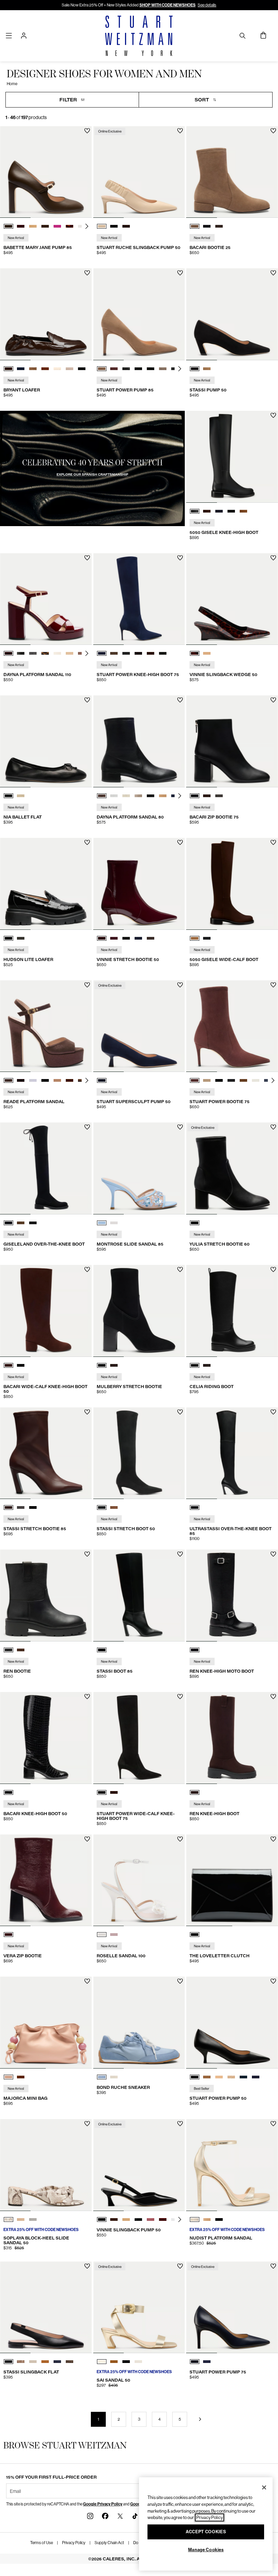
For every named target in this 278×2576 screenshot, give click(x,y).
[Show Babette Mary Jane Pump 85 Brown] (8, 226)
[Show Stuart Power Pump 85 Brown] (102, 369)
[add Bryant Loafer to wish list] (87, 273)
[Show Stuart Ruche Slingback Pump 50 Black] (114, 226)
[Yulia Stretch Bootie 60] (232, 1168)
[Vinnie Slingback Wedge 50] (232, 599)
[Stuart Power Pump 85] (139, 314)
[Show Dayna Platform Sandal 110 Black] (21, 653)
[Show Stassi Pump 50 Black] (195, 369)
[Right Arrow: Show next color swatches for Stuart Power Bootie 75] (273, 1080)
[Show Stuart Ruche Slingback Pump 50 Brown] (126, 226)
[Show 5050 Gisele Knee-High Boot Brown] (207, 511)
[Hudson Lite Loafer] (46, 884)
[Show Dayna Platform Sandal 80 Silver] (114, 796)
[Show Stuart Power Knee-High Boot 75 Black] (126, 653)
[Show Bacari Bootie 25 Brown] (195, 226)
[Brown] (195, 1792)
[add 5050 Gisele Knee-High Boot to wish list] (273, 415)
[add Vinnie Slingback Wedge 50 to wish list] (273, 558)
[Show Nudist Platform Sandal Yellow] (195, 2219)
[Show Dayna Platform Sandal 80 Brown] (102, 796)
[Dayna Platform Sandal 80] (139, 741)
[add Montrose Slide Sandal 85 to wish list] (180, 1127)
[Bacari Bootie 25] (232, 172)
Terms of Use (42, 2543)
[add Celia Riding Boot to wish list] (273, 1270)
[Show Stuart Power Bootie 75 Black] (219, 1080)
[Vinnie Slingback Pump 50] (139, 2165)
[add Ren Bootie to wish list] (87, 1554)
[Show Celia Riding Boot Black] (195, 1365)
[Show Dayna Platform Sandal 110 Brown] (8, 653)
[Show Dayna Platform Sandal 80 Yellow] (126, 796)
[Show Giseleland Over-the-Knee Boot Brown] (21, 1223)
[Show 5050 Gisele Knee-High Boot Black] (195, 511)
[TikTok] (135, 2516)
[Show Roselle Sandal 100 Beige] (114, 1935)
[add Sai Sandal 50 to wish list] (180, 2266)
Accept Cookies (206, 2532)
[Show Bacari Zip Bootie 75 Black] (195, 796)
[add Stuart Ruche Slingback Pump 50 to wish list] (180, 131)
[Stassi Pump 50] (232, 314)
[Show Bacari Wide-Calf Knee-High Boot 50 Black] (21, 1365)
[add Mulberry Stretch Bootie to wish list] (180, 1270)
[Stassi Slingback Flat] (46, 2308)
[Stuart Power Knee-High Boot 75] (139, 599)
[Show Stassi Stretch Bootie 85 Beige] (21, 1507)
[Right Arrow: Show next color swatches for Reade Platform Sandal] (87, 1080)
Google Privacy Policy (103, 2504)
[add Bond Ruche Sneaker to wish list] (180, 1981)
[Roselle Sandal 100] (139, 1880)
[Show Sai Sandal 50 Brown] (114, 2362)
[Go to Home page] (139, 36)
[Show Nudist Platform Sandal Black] (219, 2219)
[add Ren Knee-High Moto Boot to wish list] (273, 1554)
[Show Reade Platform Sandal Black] (45, 1080)
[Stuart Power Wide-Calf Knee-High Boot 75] (139, 1738)
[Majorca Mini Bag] (46, 2023)
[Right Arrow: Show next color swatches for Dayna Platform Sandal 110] (87, 653)
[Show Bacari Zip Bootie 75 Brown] (207, 796)
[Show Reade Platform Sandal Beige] (33, 1080)
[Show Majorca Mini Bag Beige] (8, 2077)
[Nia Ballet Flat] (46, 741)
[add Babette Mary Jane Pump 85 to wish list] (87, 131)
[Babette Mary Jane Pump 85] (46, 172)
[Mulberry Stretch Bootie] (139, 1311)
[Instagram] (90, 2516)
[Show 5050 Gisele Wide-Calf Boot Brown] (195, 938)
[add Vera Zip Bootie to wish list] (87, 1839)
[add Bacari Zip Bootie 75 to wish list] (273, 700)
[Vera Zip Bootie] (46, 1880)
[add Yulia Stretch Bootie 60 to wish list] (273, 1127)
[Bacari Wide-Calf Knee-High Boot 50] (46, 1311)
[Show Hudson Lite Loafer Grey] (21, 938)
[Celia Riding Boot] (232, 1311)
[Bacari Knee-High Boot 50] (46, 1738)
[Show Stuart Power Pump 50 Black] (195, 2077)
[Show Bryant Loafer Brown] (8, 369)
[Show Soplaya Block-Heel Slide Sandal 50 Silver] (33, 2219)
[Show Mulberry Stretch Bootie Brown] (114, 1365)
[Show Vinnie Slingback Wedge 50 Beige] (207, 653)
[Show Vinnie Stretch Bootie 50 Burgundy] (102, 938)
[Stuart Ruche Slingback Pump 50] (139, 172)
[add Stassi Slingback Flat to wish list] (87, 2266)
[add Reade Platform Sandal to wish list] (87, 985)
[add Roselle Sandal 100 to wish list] (180, 1839)
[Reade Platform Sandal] (46, 1026)
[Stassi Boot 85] (139, 1595)
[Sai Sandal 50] (139, 2308)
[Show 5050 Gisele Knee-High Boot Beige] (243, 511)
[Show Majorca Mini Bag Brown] (21, 2077)
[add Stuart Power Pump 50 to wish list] (273, 1981)
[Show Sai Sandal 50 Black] (126, 2362)
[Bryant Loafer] (46, 314)
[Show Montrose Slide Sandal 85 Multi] (102, 1223)
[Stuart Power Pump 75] (232, 2308)
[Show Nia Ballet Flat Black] (8, 796)
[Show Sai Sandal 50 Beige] (138, 2362)
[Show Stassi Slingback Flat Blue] (57, 2362)
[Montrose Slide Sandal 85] (139, 1168)
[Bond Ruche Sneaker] (139, 2023)
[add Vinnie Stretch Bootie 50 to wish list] (180, 842)
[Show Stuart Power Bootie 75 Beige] (207, 1080)
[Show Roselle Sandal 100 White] (102, 1935)
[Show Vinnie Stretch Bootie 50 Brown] (151, 938)
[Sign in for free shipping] (24, 36)
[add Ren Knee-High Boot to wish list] (273, 1697)
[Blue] (102, 1080)
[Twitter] (120, 2516)
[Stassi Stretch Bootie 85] (46, 1453)
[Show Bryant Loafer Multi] (33, 369)
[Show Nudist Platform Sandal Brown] (207, 2219)
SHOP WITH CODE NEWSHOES (167, 5)
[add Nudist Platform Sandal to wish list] (273, 2124)
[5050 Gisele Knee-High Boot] (232, 457)
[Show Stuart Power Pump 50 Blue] (243, 2077)
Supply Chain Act (109, 2543)
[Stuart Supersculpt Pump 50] (139, 1026)
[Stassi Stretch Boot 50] (139, 1453)
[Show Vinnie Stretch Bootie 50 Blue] (114, 938)
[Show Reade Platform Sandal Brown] (8, 1080)
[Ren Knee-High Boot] (232, 1738)
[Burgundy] (8, 1935)
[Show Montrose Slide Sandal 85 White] (114, 1223)
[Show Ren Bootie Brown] (21, 1650)
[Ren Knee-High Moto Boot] (232, 1595)
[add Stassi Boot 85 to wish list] (180, 1554)
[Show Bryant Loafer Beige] (69, 369)
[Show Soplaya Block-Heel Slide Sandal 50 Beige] (8, 2219)
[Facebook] (105, 2516)
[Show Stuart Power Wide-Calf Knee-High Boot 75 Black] (102, 1792)
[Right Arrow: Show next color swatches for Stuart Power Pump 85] (180, 369)
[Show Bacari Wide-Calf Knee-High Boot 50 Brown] (8, 1365)
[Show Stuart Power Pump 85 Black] (138, 369)
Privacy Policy (74, 2543)
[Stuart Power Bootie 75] (232, 1026)
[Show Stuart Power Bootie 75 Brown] (195, 1080)
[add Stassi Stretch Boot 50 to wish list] (180, 1412)
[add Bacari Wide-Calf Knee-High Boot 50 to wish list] (87, 1270)
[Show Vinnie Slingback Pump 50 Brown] (114, 2219)
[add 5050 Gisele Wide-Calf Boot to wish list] (273, 842)
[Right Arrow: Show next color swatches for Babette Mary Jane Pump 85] (87, 226)
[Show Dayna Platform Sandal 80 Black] (151, 796)
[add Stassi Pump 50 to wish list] (273, 273)
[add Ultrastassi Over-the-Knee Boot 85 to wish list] (273, 1412)
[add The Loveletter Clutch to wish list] (273, 1839)
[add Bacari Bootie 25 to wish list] (273, 131)
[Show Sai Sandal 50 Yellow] (102, 2362)
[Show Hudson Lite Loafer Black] (8, 938)
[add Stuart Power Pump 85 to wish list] (180, 273)
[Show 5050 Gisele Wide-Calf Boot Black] (207, 938)
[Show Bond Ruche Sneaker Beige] (114, 2077)
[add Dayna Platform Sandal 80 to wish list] (180, 700)
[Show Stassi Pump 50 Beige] (207, 369)
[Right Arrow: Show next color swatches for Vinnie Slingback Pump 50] (180, 2219)
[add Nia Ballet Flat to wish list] (87, 700)
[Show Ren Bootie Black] (8, 1650)
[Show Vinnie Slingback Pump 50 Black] (102, 2219)
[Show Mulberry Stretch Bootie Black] (102, 1365)
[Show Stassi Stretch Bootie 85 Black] (33, 1507)
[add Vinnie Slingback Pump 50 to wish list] (180, 2124)
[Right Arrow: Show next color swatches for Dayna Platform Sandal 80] (180, 796)
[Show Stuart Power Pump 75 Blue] (195, 2362)
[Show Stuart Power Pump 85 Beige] (163, 369)
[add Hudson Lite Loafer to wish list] (87, 842)
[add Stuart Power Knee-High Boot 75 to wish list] (180, 558)
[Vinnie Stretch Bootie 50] (139, 884)
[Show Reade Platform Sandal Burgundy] (21, 1080)
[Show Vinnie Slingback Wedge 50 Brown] (195, 653)
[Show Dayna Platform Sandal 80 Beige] (138, 796)
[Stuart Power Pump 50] (232, 2023)
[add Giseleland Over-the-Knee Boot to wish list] (87, 1127)
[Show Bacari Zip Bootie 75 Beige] (219, 796)
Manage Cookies (206, 2550)
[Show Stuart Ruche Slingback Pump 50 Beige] (102, 226)
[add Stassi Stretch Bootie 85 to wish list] (87, 1412)
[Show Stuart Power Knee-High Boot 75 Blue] (102, 653)
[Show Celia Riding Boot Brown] (207, 1365)
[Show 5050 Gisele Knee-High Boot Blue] (219, 511)
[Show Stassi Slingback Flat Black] (8, 2362)
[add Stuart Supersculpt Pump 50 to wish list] (180, 985)
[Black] (195, 1223)
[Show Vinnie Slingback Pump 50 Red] (151, 2219)
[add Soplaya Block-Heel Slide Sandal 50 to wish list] (87, 2124)
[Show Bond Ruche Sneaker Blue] (102, 2077)
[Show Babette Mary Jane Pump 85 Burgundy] (21, 226)
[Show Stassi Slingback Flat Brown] (45, 2362)
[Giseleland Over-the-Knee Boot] (46, 1168)
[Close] (264, 2487)
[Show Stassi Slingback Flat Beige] (33, 2362)
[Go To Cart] (264, 36)
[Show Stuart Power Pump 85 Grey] (126, 369)
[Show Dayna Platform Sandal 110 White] (57, 653)
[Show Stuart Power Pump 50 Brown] (207, 2077)
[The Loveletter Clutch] (232, 1880)
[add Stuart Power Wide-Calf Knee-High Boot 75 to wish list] (180, 1697)
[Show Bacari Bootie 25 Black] (207, 226)
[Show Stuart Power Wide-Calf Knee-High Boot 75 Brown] (114, 1792)
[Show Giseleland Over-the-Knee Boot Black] (8, 1223)
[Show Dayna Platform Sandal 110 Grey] (33, 653)
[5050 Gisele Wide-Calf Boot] (232, 884)
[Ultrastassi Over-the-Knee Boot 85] (232, 1453)
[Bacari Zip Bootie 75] (232, 741)
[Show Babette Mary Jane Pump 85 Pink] (57, 226)
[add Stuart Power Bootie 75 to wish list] (273, 985)
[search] (242, 35)
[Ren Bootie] (46, 1595)
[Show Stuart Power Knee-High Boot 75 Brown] (114, 653)
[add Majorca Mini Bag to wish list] (87, 1981)
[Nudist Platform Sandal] (232, 2165)
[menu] (9, 35)
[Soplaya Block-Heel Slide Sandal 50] (46, 2165)
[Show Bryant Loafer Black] (82, 369)
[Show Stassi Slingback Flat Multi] (21, 2362)
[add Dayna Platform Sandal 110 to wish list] (87, 558)
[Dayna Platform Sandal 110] (46, 599)
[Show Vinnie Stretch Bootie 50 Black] (126, 938)
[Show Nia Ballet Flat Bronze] (21, 796)
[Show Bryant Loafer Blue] (21, 369)
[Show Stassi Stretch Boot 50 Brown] (114, 1507)
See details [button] (207, 5)
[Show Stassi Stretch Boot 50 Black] (102, 1507)
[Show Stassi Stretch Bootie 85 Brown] (8, 1507)
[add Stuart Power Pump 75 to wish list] (273, 2266)
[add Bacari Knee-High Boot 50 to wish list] (87, 1697)
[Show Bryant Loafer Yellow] (57, 369)
